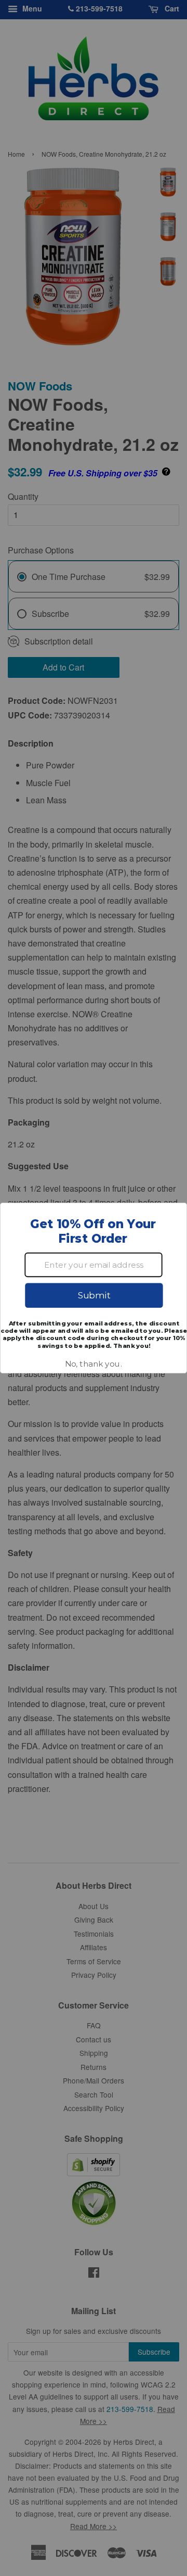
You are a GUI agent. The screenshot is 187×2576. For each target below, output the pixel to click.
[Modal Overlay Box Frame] (94, 1288)
